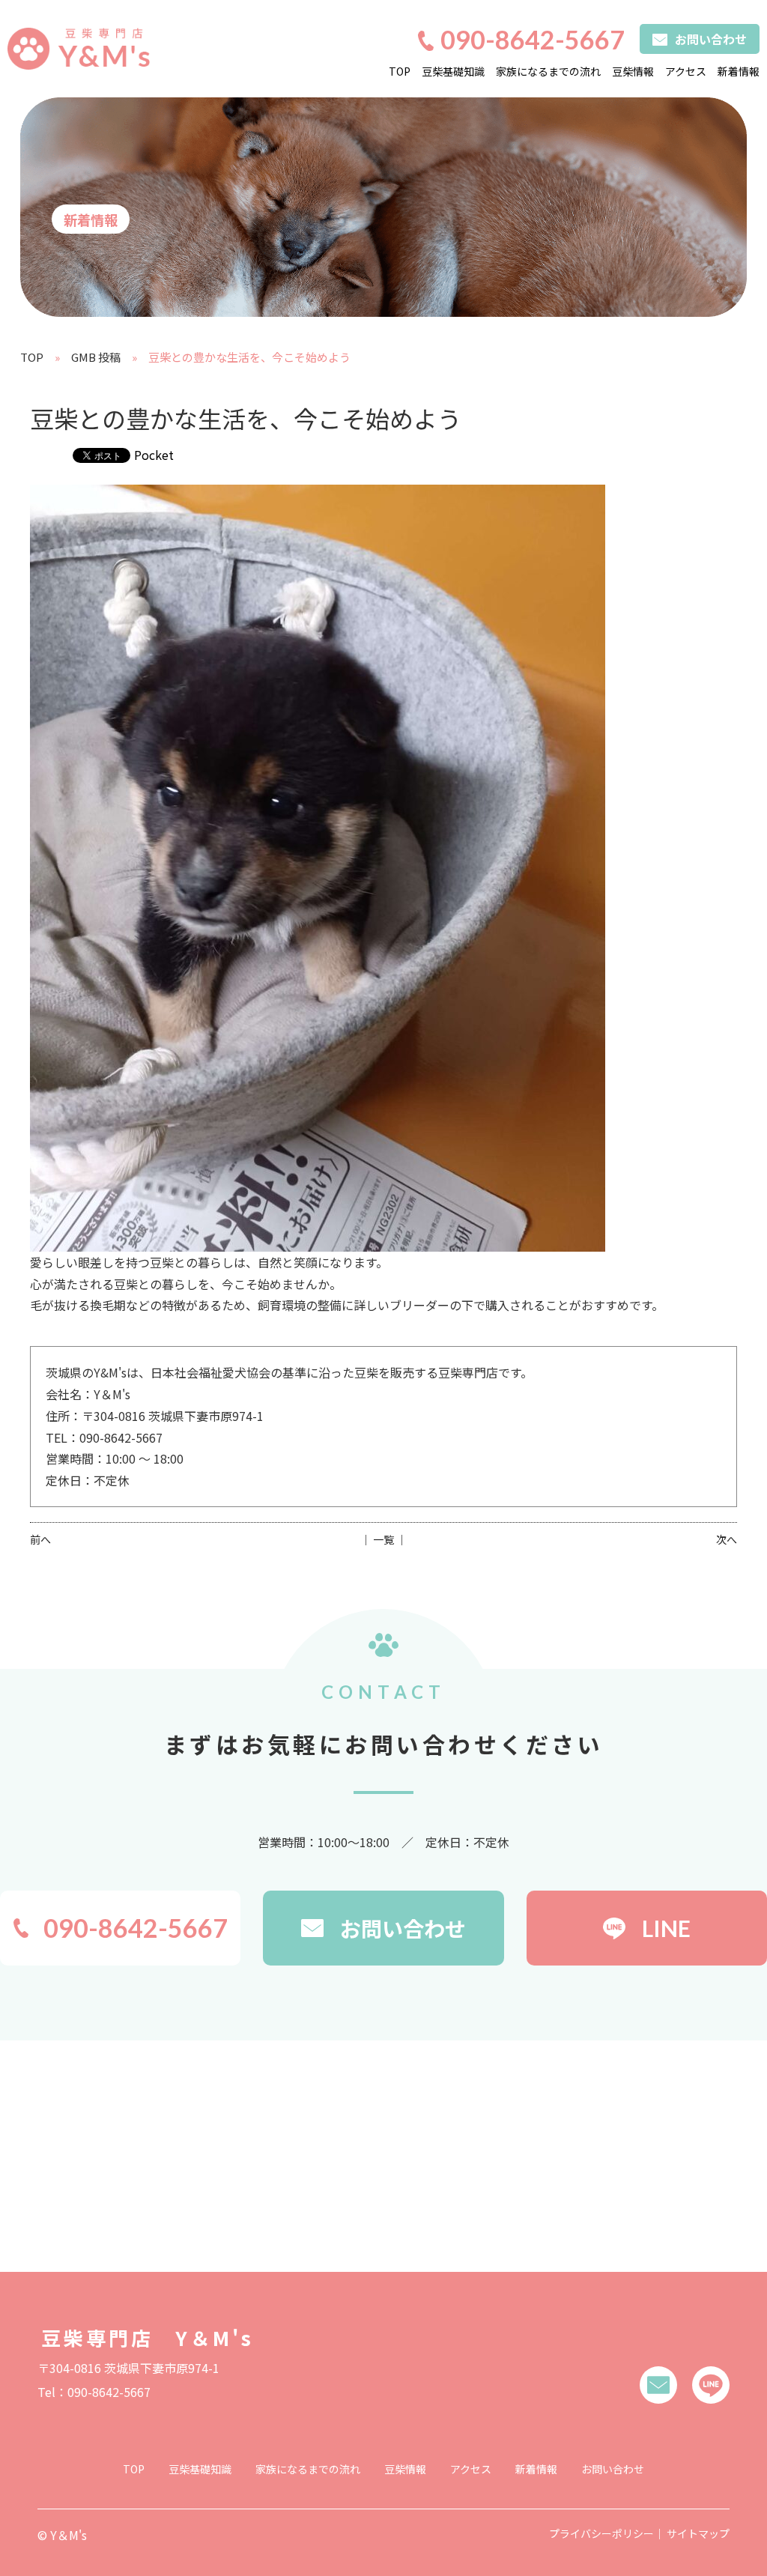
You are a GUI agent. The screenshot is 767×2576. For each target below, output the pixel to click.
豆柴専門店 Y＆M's (148, 2337)
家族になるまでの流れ (548, 71)
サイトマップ (698, 2533)
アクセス (686, 71)
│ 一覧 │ (383, 1539)
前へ (40, 1539)
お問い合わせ (613, 2469)
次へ (727, 1539)
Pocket (154, 455)
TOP (400, 71)
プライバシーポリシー (601, 2533)
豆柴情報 (633, 71)
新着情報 (739, 71)
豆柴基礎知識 (453, 71)
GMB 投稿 (96, 357)
